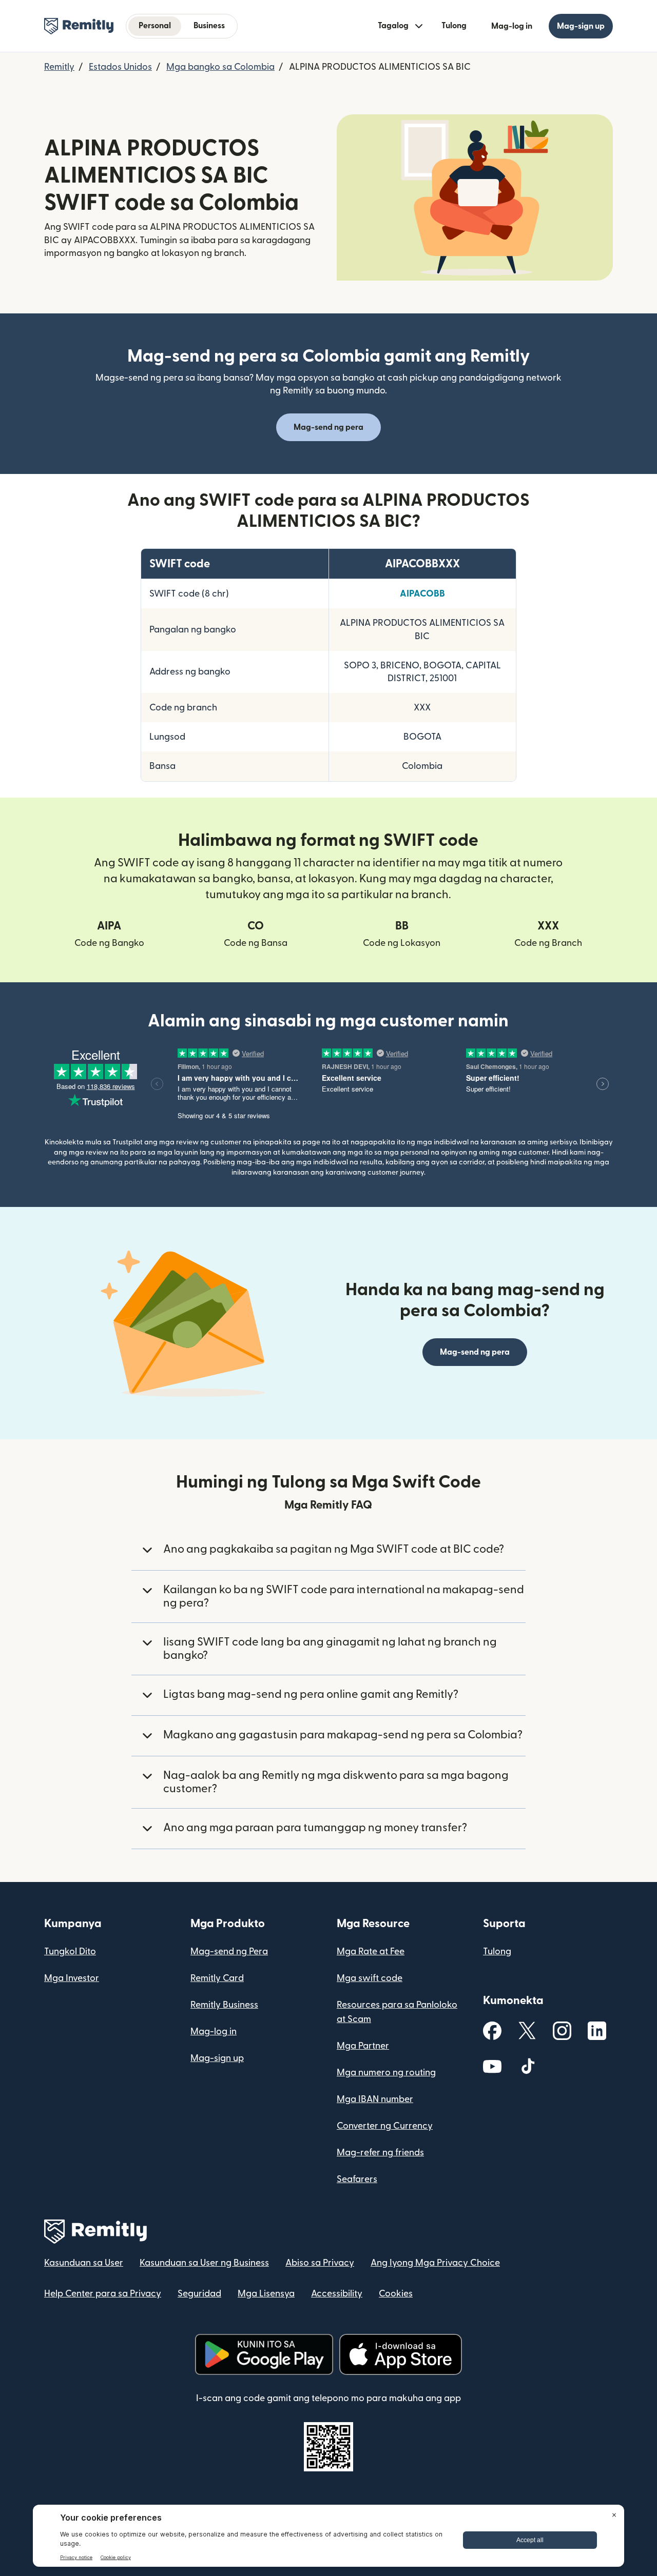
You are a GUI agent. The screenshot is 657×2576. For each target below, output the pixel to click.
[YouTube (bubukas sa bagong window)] (492, 2066)
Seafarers (357, 2179)
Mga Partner (363, 2046)
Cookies (396, 2294)
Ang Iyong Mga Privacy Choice (435, 2263)
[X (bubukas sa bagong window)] (527, 2030)
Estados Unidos (120, 67)
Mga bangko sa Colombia (220, 67)
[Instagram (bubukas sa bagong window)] (562, 2031)
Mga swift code (370, 1978)
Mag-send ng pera (328, 427)
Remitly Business (224, 2005)
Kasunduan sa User (84, 2263)
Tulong (454, 26)
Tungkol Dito (70, 1951)
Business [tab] (209, 26)
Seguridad (199, 2294)
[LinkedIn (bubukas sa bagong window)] (597, 2031)
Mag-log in (214, 2032)
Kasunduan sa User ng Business (204, 2263)
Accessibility (337, 2294)
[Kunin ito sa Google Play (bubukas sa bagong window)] (264, 2354)
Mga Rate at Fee (371, 1951)
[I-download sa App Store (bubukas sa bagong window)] (401, 2354)
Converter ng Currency (385, 2126)
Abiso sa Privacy (320, 2263)
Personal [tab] (155, 26)
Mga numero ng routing (386, 2073)
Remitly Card (217, 1978)
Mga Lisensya (266, 2294)
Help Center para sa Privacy (103, 2294)
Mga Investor (72, 1978)
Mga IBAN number (375, 2099)
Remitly (59, 67)
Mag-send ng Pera (229, 1951)
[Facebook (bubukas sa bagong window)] (492, 2031)
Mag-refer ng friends (380, 2153)
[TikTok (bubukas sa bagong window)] (527, 2066)
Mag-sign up (217, 2058)
